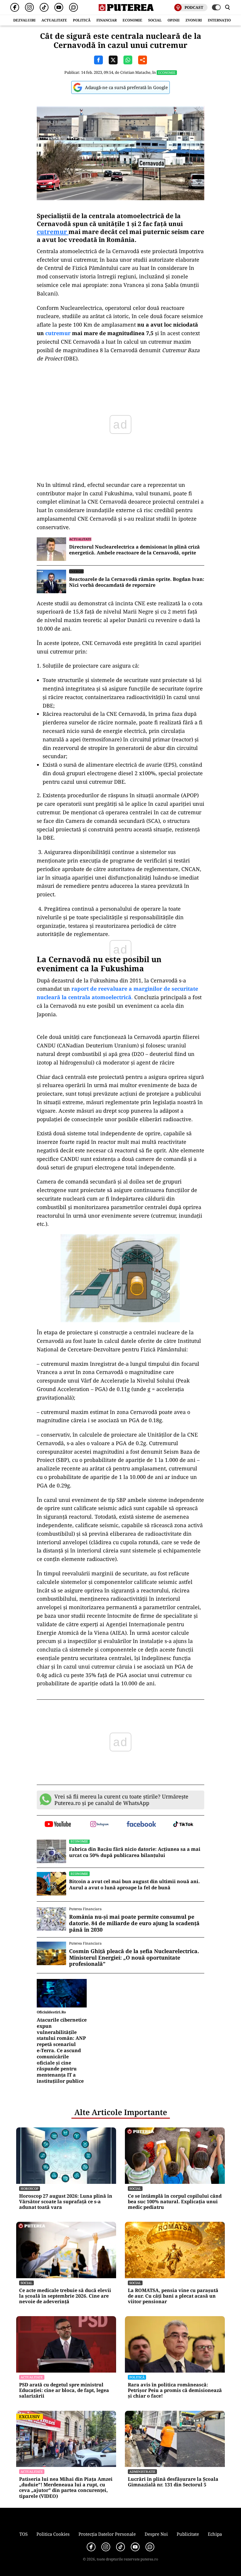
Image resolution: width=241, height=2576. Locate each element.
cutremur (53, 232)
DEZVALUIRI (24, 20)
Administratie (142, 2471)
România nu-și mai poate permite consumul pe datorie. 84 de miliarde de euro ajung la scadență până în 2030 (134, 1923)
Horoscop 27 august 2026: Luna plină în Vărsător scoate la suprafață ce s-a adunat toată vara (66, 2202)
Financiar (107, 20)
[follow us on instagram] (100, 1825)
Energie (76, 571)
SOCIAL (155, 20)
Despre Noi (156, 2534)
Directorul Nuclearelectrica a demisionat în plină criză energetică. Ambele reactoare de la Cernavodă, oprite (134, 550)
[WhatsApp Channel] (73, 7)
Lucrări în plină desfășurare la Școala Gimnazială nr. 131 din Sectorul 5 (173, 2482)
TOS (24, 2534)
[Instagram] (29, 7)
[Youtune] (59, 7)
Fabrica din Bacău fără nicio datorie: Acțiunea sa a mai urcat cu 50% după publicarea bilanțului (135, 1852)
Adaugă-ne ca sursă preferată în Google (126, 87)
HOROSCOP (30, 2188)
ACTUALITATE (54, 20)
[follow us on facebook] (142, 1824)
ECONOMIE (132, 20)
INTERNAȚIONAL (223, 20)
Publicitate (188, 2534)
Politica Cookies (53, 2534)
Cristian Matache (135, 72)
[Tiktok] (44, 7)
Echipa (215, 2534)
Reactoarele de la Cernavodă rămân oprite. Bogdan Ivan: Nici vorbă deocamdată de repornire (137, 582)
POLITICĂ (82, 20)
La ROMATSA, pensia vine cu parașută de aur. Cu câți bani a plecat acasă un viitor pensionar (173, 2296)
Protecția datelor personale (107, 2534)
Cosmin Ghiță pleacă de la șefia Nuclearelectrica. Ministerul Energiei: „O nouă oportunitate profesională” (134, 1958)
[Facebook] (15, 7)
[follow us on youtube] (58, 1825)
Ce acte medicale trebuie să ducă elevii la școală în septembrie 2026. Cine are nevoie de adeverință (65, 2296)
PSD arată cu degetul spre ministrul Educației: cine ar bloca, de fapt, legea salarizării (64, 2391)
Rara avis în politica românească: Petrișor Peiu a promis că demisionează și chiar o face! (175, 2391)
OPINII (174, 20)
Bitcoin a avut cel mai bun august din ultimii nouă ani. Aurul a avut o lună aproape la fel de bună (134, 1885)
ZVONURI (194, 20)
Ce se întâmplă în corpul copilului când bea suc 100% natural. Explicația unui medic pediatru (175, 2202)
